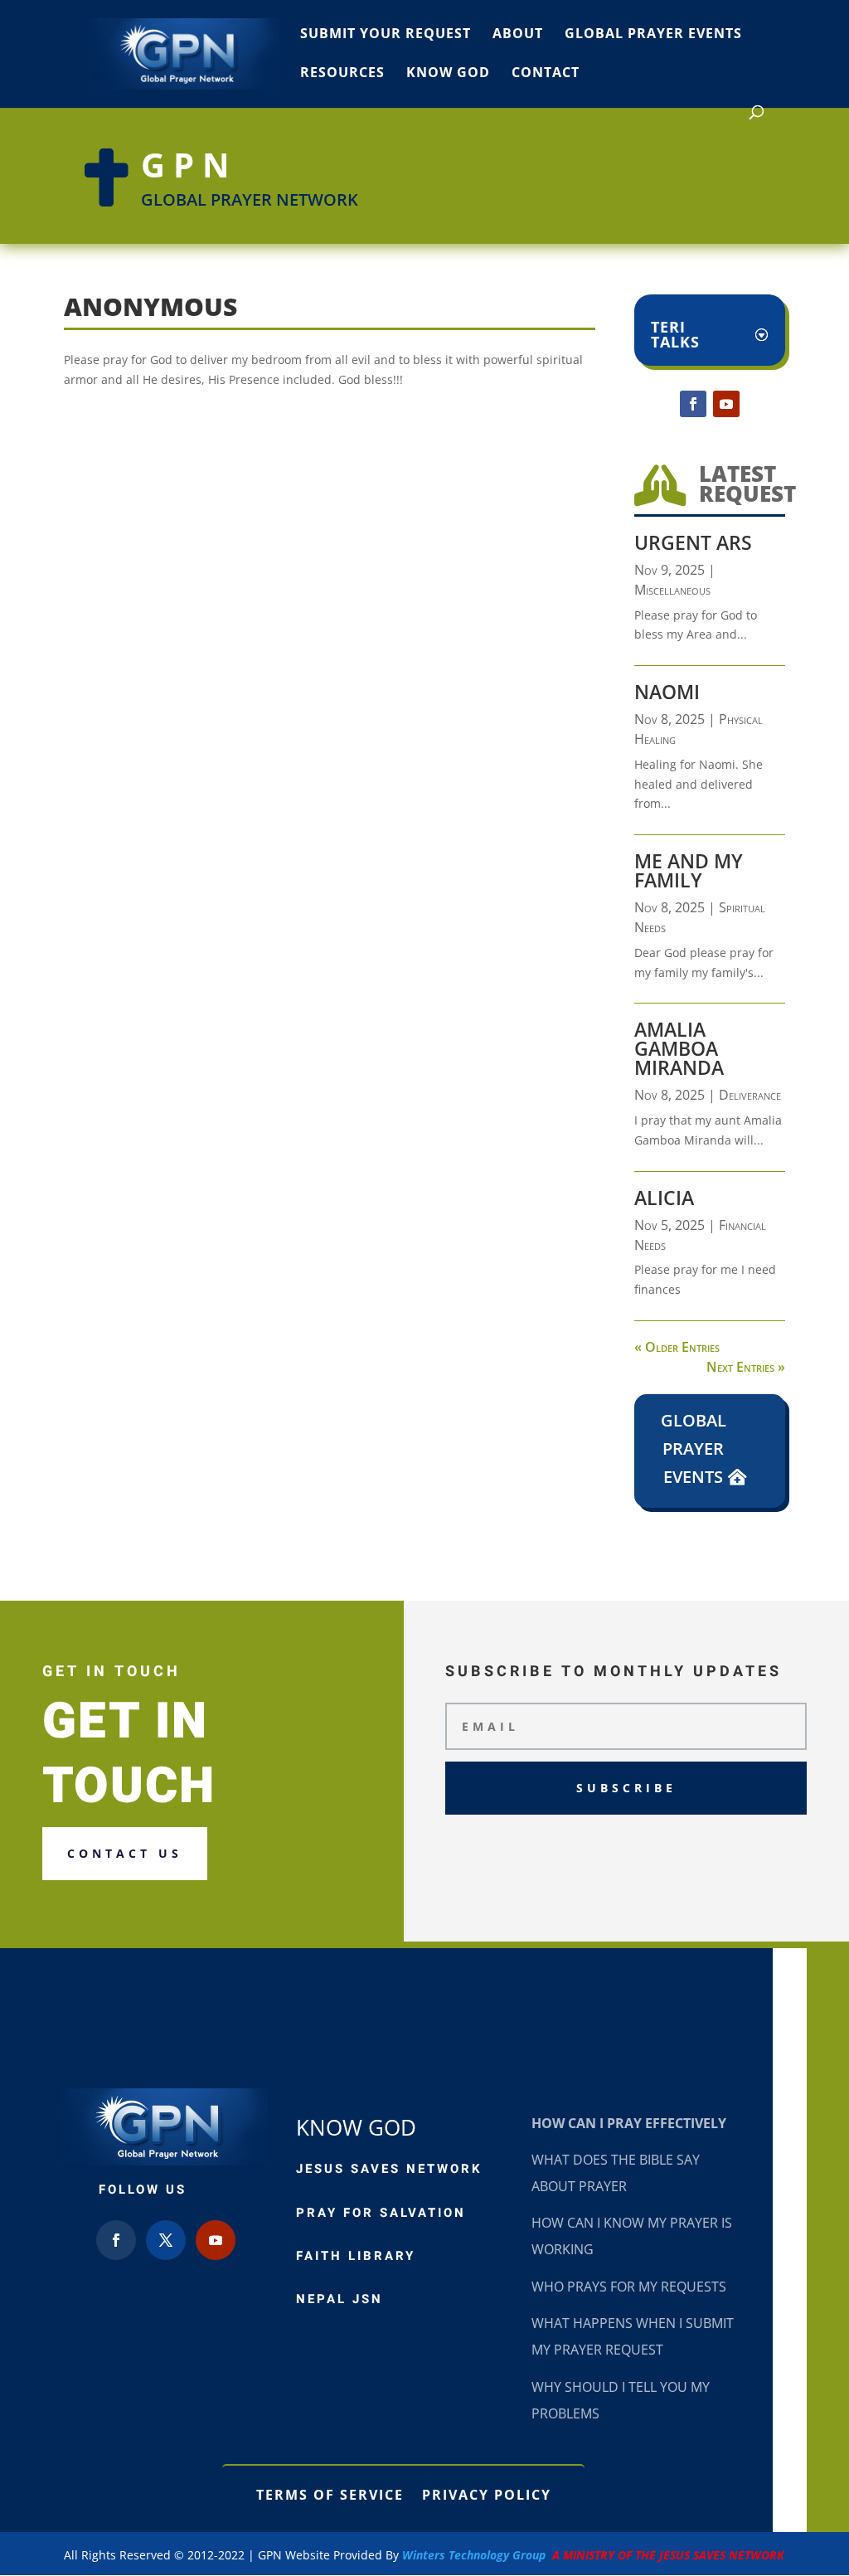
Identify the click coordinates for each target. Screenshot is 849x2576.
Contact (546, 74)
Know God (448, 74)
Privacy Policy (487, 2493)
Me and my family (689, 870)
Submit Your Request (386, 35)
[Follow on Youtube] (726, 404)
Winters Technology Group (593, 2555)
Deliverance (750, 1095)
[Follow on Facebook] (693, 404)
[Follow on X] (166, 2240)
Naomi (667, 692)
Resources (342, 74)
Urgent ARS (693, 542)
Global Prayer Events (653, 35)
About (518, 35)
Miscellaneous (672, 590)
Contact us (125, 1853)
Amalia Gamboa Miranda (679, 1048)
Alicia (664, 1198)
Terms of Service (330, 2493)
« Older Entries (677, 1347)
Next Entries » (746, 1367)
